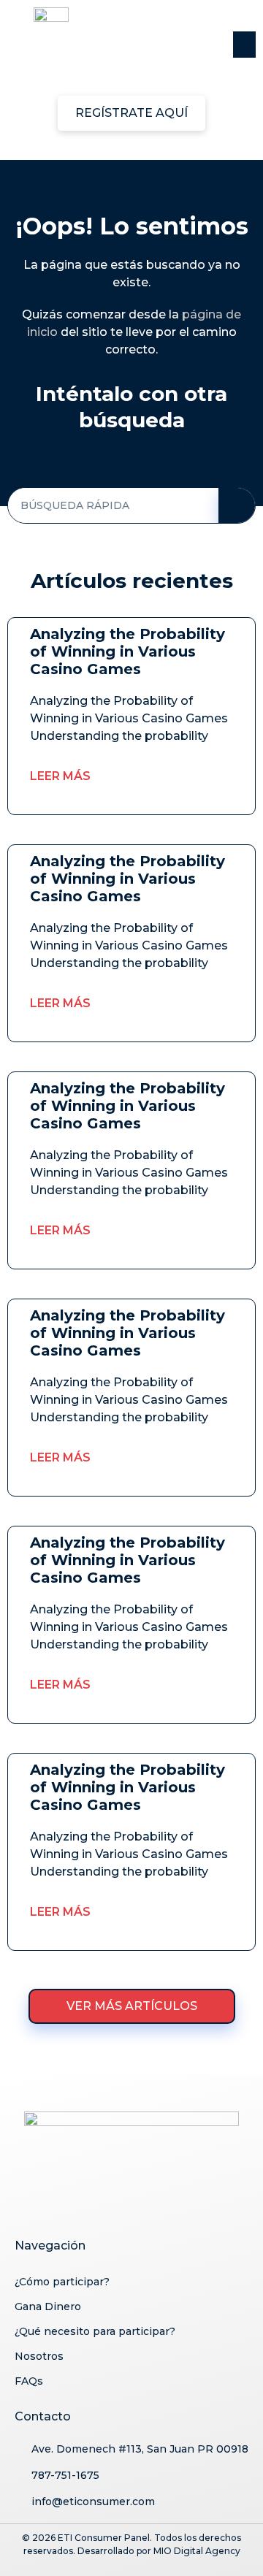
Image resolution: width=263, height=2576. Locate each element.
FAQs (29, 2381)
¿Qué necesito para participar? (95, 2331)
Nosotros (39, 2356)
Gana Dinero (48, 2306)
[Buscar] (237, 505)
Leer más (60, 776)
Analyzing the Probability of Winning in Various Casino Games (127, 651)
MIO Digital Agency (197, 2551)
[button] (244, 45)
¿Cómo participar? (62, 2282)
